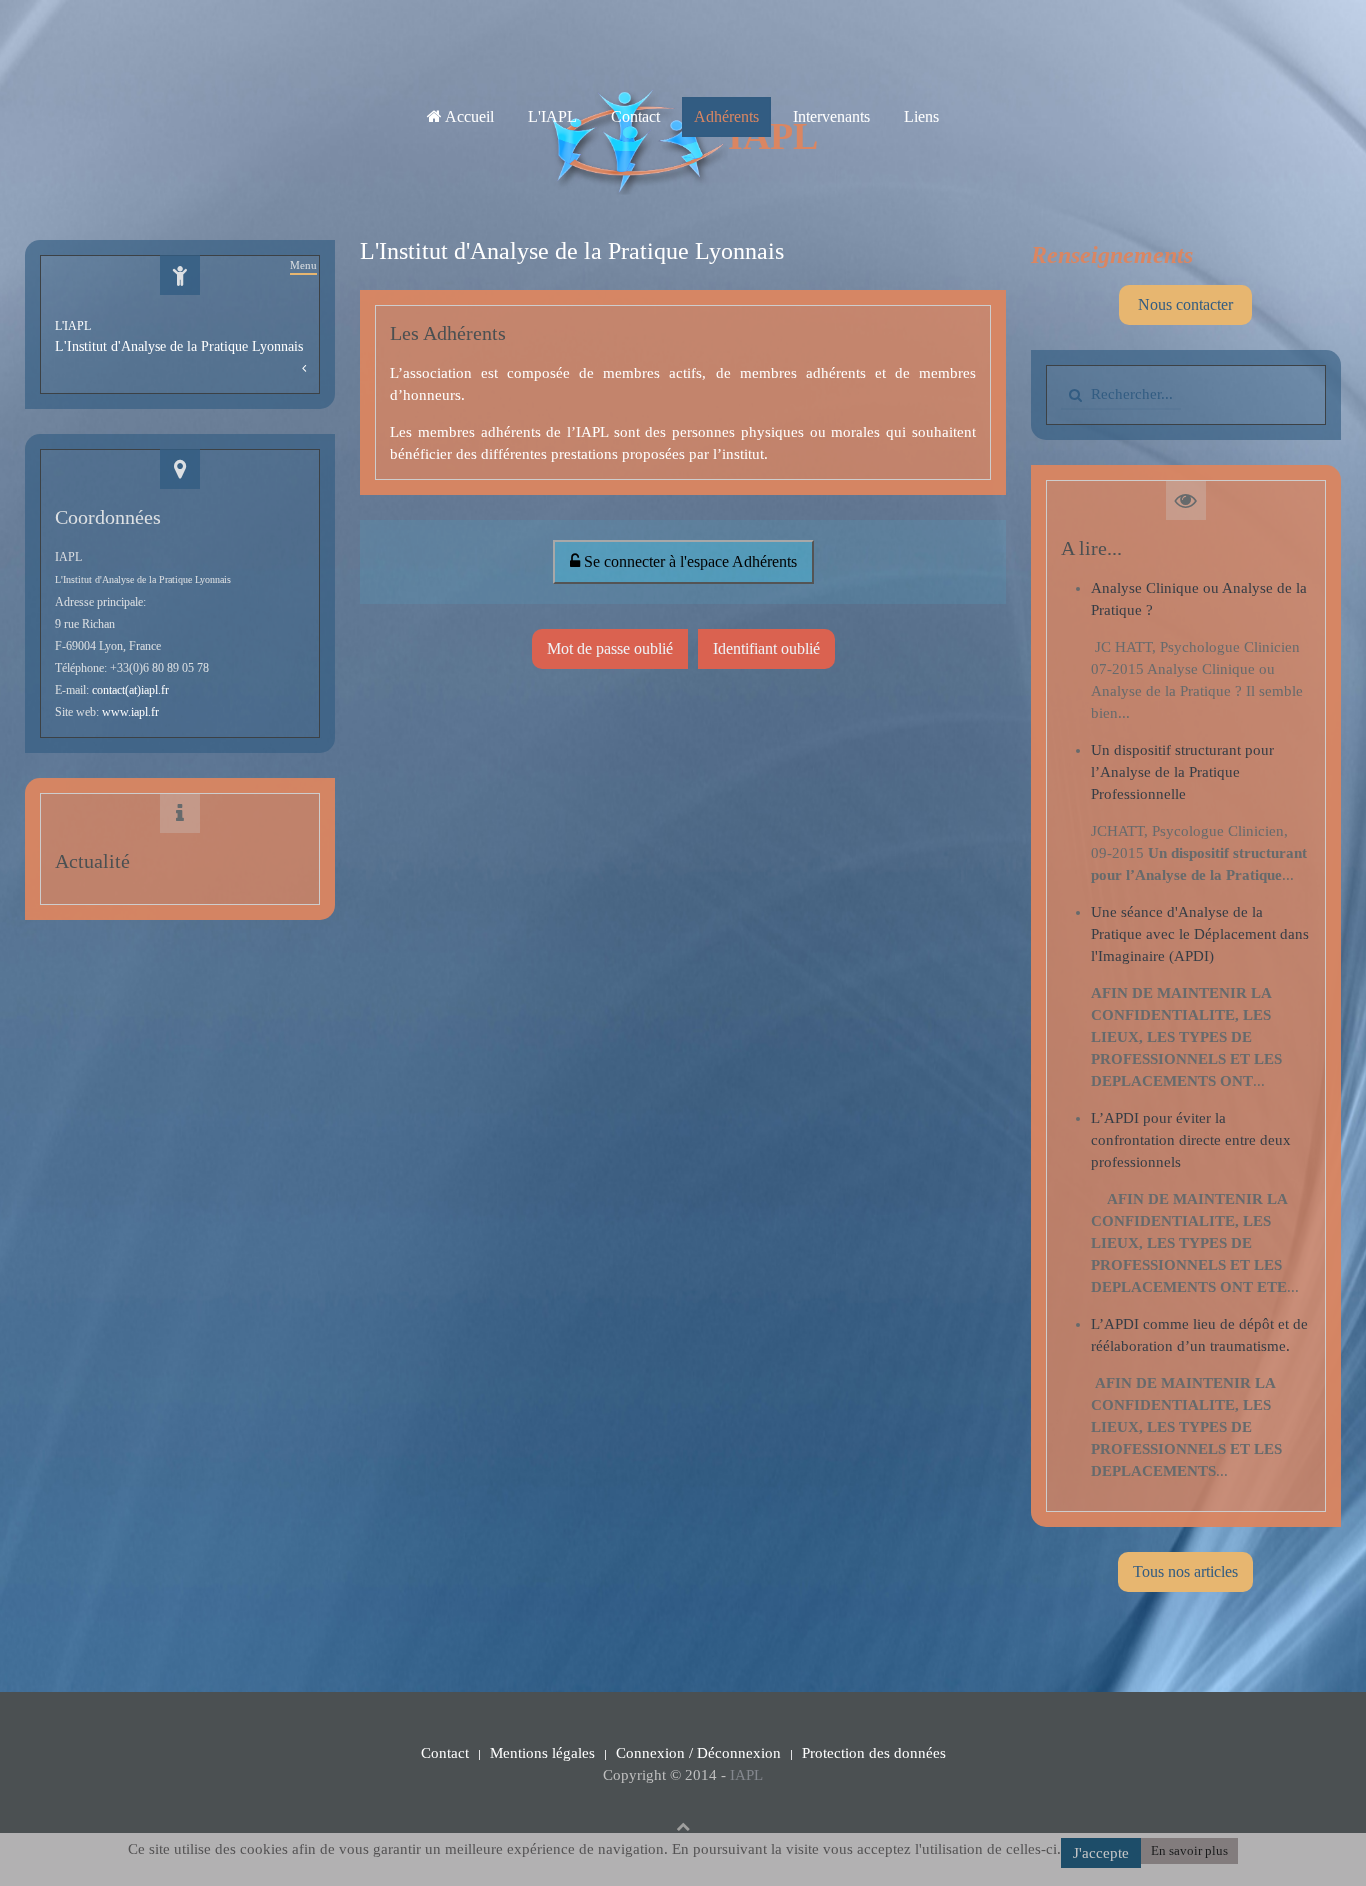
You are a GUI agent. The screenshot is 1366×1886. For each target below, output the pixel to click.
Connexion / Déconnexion (698, 1753)
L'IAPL (552, 116)
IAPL (746, 1775)
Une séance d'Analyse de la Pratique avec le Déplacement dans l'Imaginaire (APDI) (1200, 934)
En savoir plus (1189, 1851)
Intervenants (831, 116)
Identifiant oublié (766, 648)
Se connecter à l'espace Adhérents (688, 561)
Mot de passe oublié (610, 648)
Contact (635, 116)
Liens (921, 116)
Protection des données (874, 1753)
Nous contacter (1185, 304)
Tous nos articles (1185, 1571)
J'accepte (1101, 1853)
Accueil (468, 116)
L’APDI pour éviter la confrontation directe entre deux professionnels (1191, 1140)
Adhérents (726, 116)
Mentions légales (542, 1753)
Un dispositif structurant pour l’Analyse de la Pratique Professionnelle (1182, 772)
